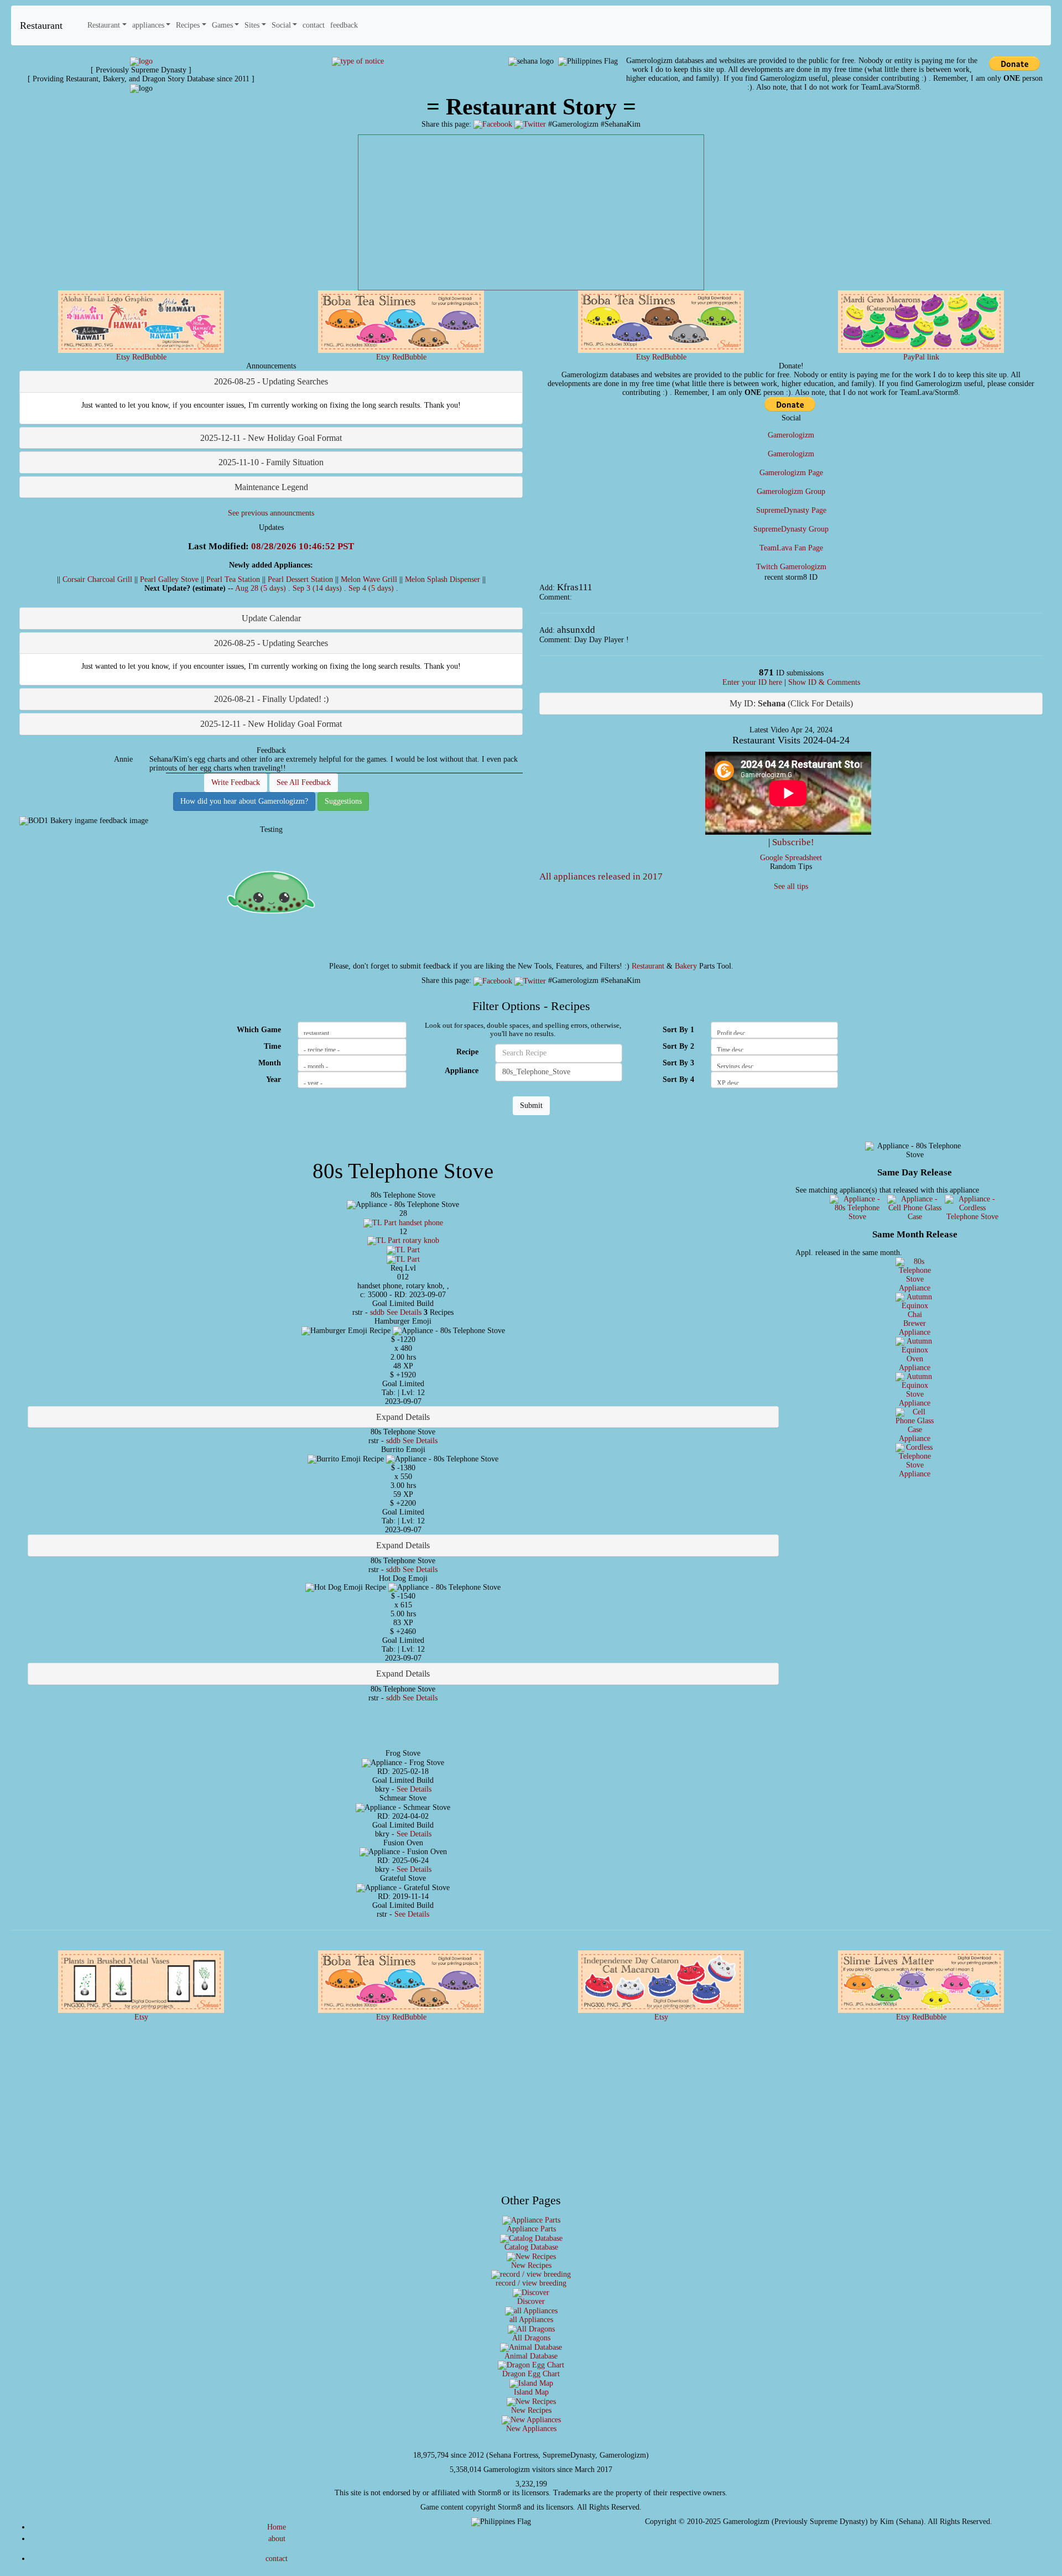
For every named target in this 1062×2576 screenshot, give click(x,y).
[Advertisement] (531, 212)
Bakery (686, 966)
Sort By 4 (678, 1079)
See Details (404, 1312)
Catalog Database (531, 2247)
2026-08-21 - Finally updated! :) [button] (271, 699)
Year (274, 1079)
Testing (271, 829)
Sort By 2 (678, 1046)
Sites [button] (252, 25)
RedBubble (149, 357)
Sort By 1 (678, 1030)
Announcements (271, 366)
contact (314, 25)
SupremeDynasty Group (791, 529)
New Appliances (531, 2429)
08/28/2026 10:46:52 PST (303, 546)
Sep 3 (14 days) (318, 588)
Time (272, 1046)
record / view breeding (531, 2283)
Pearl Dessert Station (300, 579)
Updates (271, 527)
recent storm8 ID (791, 577)
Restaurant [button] (104, 25)
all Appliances (531, 2320)
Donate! (791, 366)
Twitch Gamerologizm (791, 567)
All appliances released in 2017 (601, 876)
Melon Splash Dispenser (442, 579)
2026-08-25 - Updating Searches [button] (271, 381)
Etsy (123, 357)
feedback (344, 25)
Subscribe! (793, 842)
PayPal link (921, 357)
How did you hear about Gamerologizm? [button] (244, 801)
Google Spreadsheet (791, 858)
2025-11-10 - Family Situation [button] (271, 462)
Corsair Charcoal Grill (97, 579)
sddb (377, 1312)
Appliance (462, 1071)
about (277, 2539)
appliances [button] (148, 25)
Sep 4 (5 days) (372, 588)
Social (791, 418)
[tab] (271, 382)
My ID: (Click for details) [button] (791, 703)
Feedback (271, 750)
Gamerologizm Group (791, 491)
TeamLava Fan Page (791, 548)
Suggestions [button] (343, 801)
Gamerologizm (791, 435)
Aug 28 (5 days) (262, 588)
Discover (531, 2301)
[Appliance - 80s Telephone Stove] (857, 1208)
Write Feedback (236, 782)
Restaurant (41, 25)
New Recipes (531, 2265)
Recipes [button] (188, 25)
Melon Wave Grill (369, 579)
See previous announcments (271, 513)
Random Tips (791, 867)
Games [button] (222, 25)
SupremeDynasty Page (791, 510)
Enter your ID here (752, 682)
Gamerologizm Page (791, 473)
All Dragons (531, 2338)
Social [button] (281, 25)
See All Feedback (304, 782)
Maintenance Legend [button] (271, 487)
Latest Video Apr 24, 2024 (791, 730)
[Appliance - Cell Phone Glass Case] (915, 1208)
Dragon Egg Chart (531, 2374)
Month (270, 1063)
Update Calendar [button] (271, 618)
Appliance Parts (531, 2229)
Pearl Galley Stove (169, 579)
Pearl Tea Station (233, 579)
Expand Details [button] (403, 1417)
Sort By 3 (678, 1063)
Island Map (531, 2392)
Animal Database (531, 2356)
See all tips (791, 886)
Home (277, 2527)
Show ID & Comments (824, 682)
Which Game (259, 1030)
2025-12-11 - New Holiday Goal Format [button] (271, 438)
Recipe (467, 1052)
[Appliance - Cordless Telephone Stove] (972, 1208)
